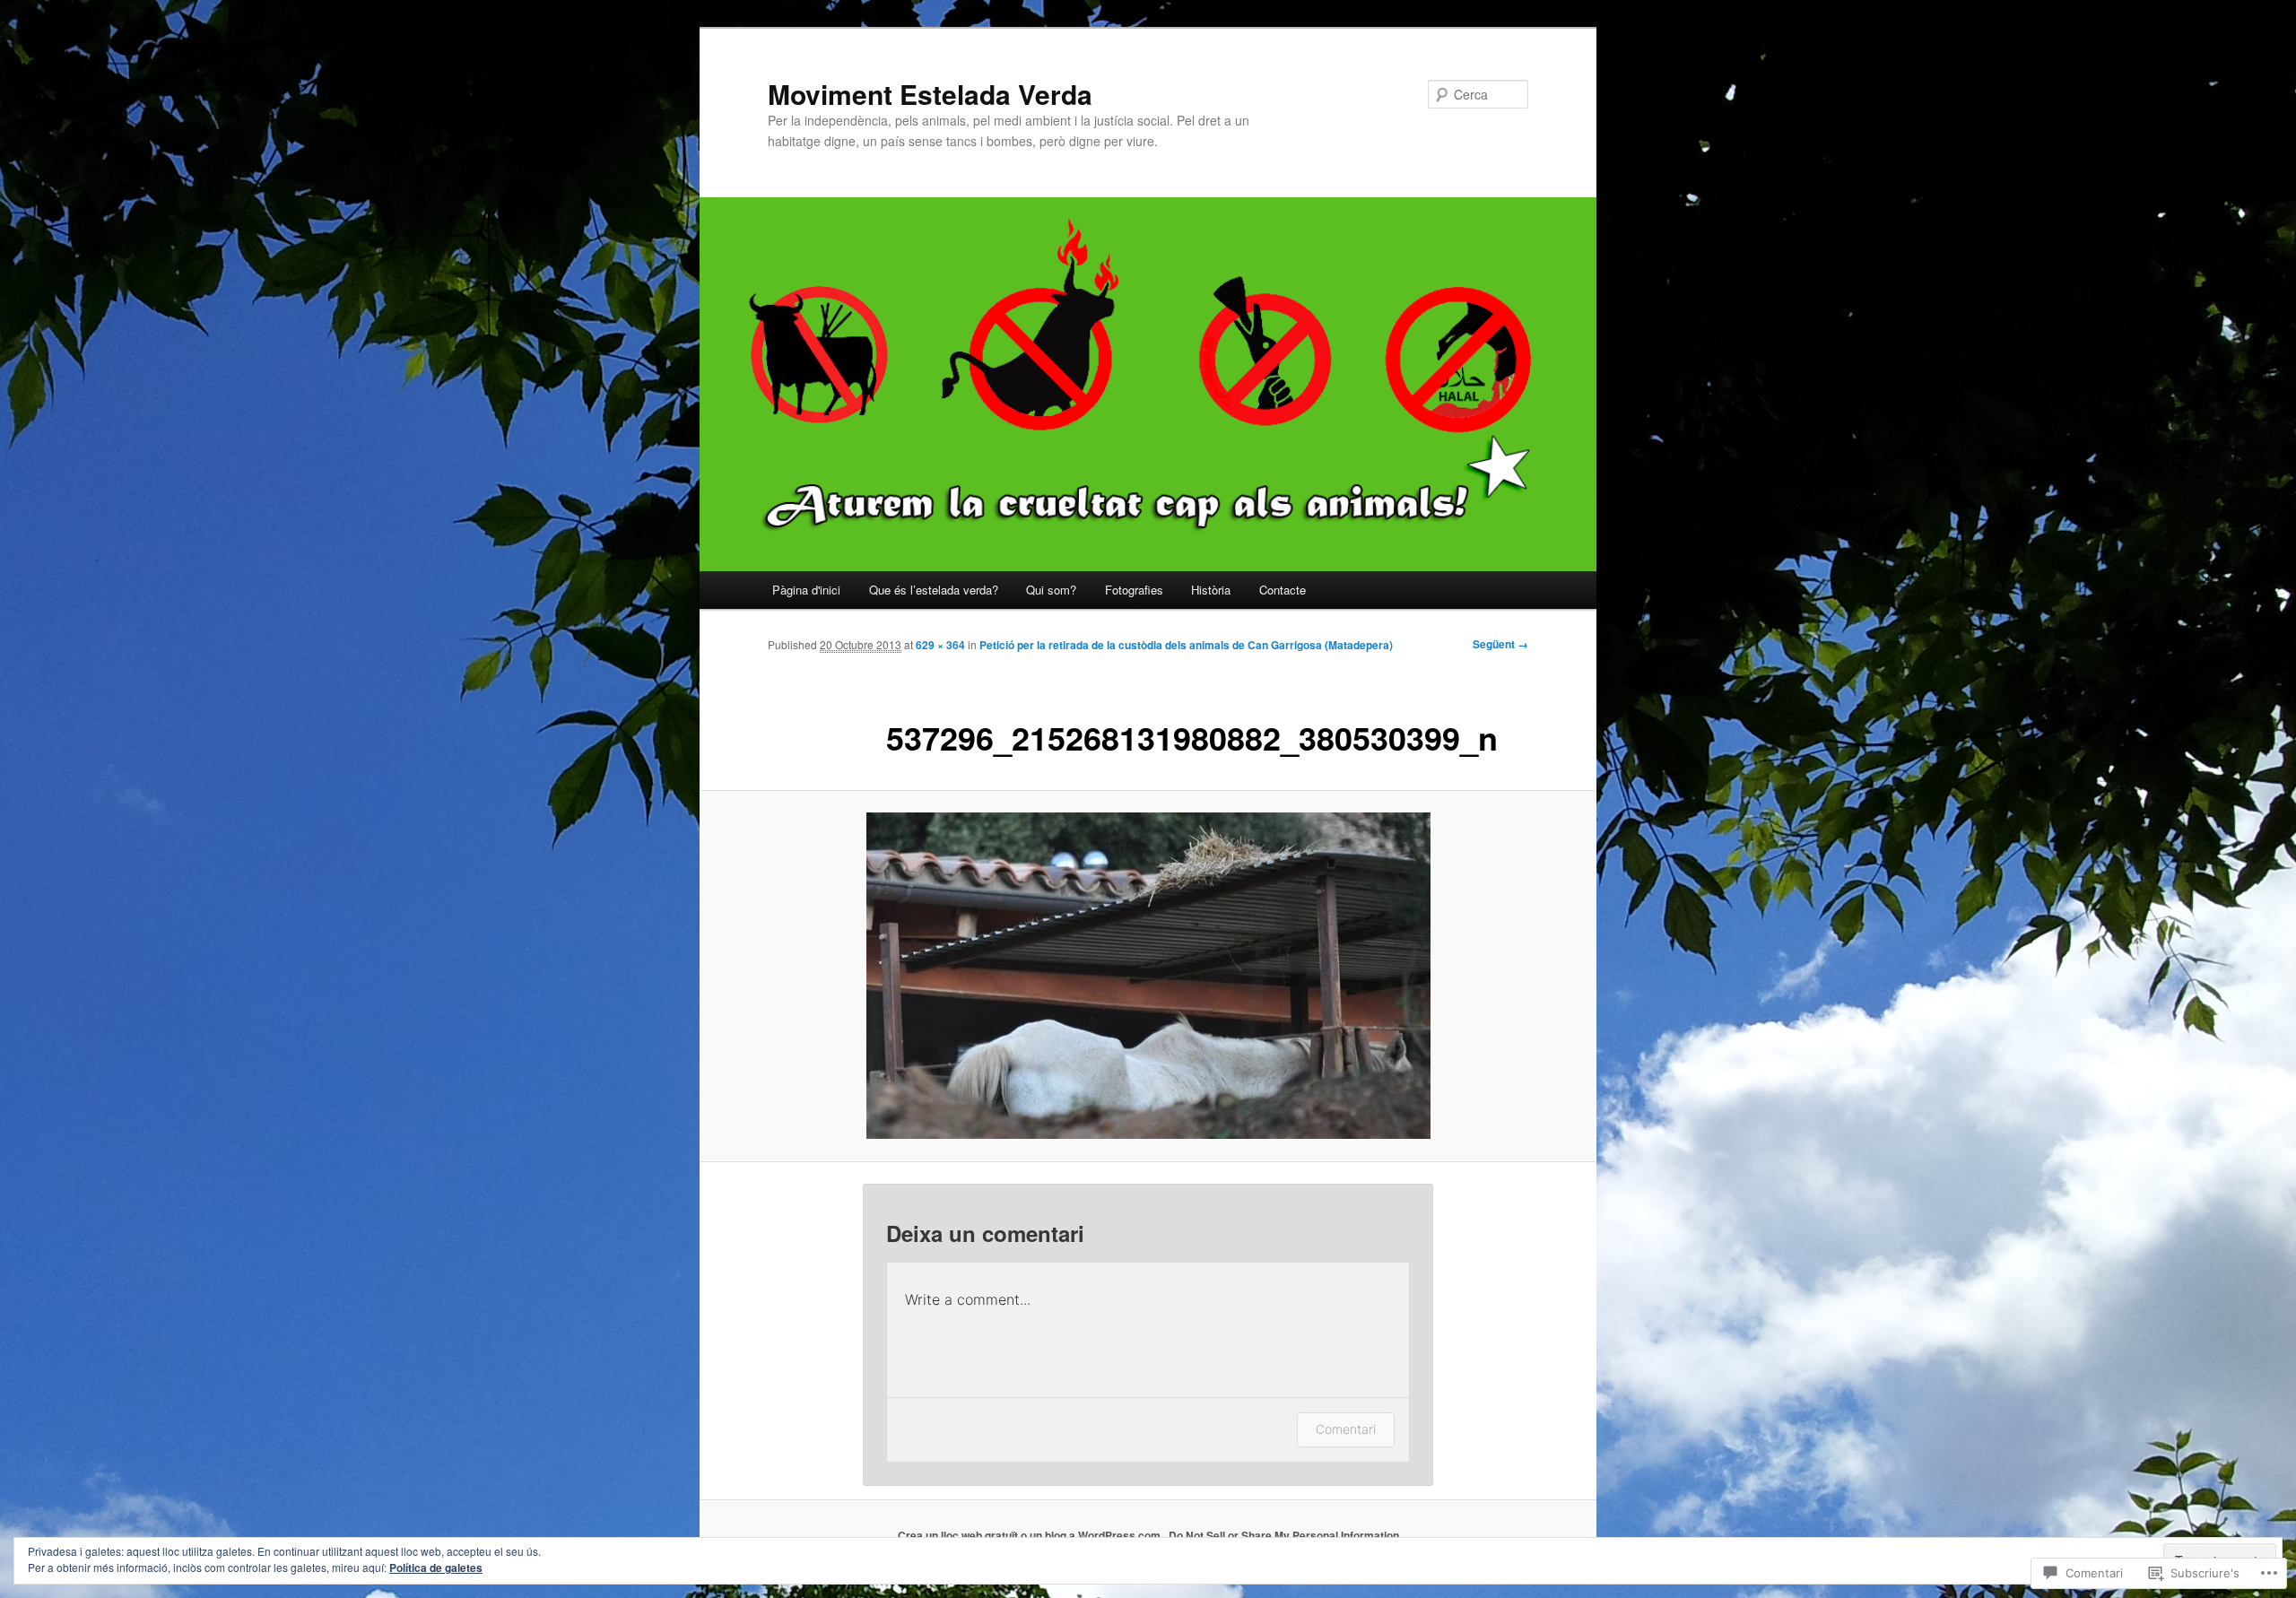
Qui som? (1051, 590)
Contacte (1283, 590)
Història (1211, 590)
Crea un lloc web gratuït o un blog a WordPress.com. (1031, 1535)
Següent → (1500, 644)
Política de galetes (436, 1568)
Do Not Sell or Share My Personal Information (1284, 1535)
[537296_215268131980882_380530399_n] (1148, 976)
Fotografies (1134, 590)
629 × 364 (940, 645)
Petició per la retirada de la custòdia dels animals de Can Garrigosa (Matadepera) (1186, 645)
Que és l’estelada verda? (934, 590)
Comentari (1346, 1429)
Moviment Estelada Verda (930, 94)
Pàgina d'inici (806, 590)
